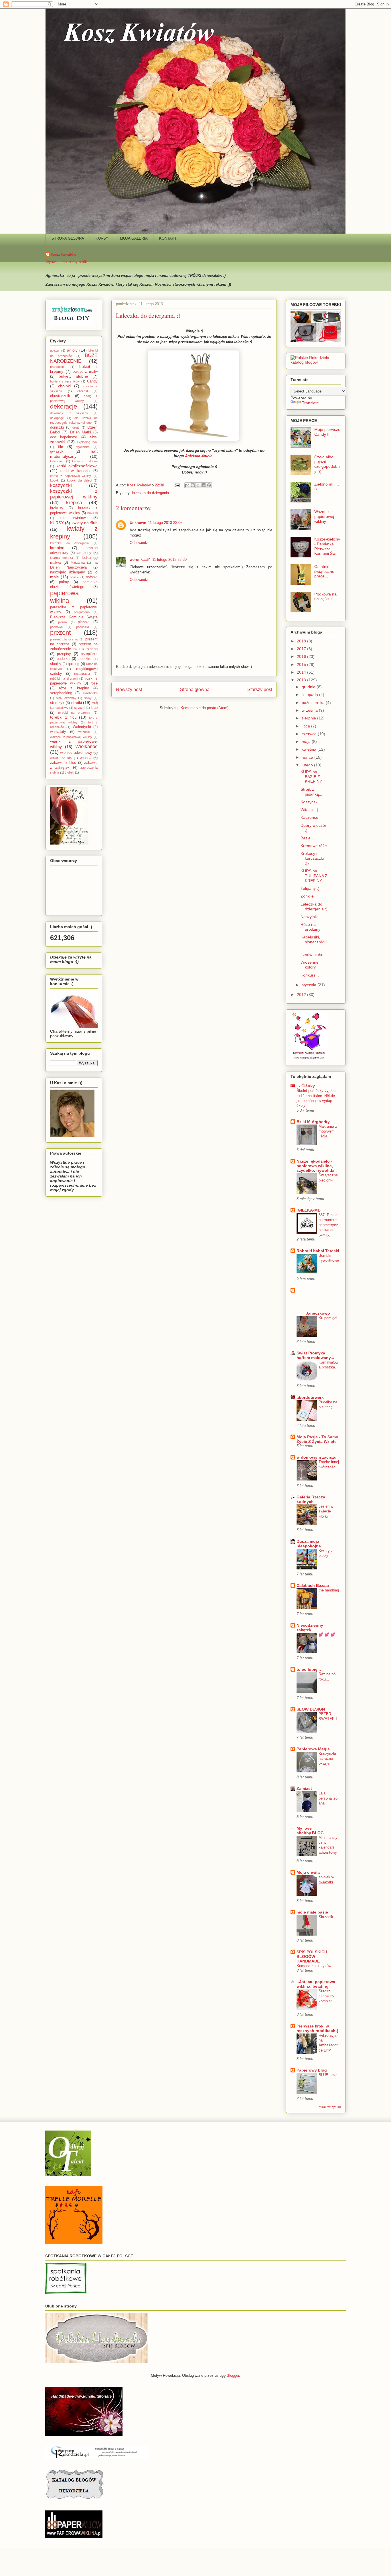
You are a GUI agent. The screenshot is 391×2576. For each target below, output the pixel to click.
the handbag (329, 1590)
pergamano (82, 612)
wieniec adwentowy (76, 753)
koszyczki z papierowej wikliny (74, 494)
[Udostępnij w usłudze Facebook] (204, 485)
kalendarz (57, 461)
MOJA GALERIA (134, 238)
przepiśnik (89, 654)
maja (307, 741)
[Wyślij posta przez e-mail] (177, 485)
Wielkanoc (86, 746)
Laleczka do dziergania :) (314, 907)
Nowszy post (129, 690)
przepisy (64, 654)
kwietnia (310, 749)
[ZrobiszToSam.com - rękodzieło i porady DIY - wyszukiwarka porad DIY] (72, 324)
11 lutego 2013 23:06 (165, 523)
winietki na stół (61, 758)
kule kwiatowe (73, 518)
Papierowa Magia (313, 1749)
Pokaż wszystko (329, 2107)
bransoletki (58, 367)
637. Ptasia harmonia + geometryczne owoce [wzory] (328, 1225)
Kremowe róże (314, 846)
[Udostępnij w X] (198, 485)
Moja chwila (308, 1872)
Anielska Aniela (199, 456)
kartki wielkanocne (75, 471)
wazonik (84, 732)
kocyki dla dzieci (79, 480)
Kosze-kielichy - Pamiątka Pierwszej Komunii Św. (327, 546)
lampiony (84, 553)
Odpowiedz (139, 543)
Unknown (138, 523)
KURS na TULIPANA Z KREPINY (314, 876)
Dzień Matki (81, 432)
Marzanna (78, 563)
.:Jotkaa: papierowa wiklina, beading (316, 1984)
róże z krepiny (74, 688)
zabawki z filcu (63, 763)
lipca (306, 726)
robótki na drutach (64, 678)
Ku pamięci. (328, 1318)
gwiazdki (57, 451)
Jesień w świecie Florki (326, 1511)
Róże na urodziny (310, 927)
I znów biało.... (314, 954)
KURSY (102, 238)
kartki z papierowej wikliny (71, 476)
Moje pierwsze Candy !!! (327, 432)
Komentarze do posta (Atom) (205, 708)
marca (308, 757)
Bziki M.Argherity (313, 1122)
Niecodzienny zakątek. (310, 1628)
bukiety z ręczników (65, 381)
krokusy (57, 508)
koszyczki (61, 485)
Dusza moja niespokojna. (309, 1544)
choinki (64, 386)
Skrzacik (326, 1917)
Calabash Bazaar (313, 1585)
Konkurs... (310, 975)
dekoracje (64, 406)
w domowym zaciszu (317, 1457)
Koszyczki (309, 802)
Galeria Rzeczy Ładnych (311, 1499)
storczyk (57, 703)
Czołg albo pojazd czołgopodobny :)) (327, 464)
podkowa (56, 627)
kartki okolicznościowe (77, 466)
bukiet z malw (85, 372)
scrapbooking (61, 693)
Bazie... (307, 838)
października (314, 703)
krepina (74, 503)
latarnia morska (62, 558)
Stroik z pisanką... (311, 792)
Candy (92, 381)
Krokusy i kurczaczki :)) (312, 858)
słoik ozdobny (66, 698)
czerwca (310, 734)
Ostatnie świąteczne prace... (324, 571)
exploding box (87, 442)
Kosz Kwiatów (64, 254)
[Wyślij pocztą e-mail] (187, 485)
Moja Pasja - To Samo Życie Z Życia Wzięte (317, 1439)
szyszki (80, 708)
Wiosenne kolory (310, 965)
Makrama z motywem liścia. (328, 1131)
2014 (302, 672)
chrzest (83, 391)
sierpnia (309, 718)
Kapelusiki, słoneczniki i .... (314, 942)
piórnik (63, 622)
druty (76, 427)
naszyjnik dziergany (68, 572)
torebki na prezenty (74, 713)
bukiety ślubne (73, 376)
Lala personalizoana (328, 1798)
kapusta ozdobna (85, 461)
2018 (302, 641)
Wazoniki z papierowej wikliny (324, 516)
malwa (55, 563)
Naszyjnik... (311, 917)
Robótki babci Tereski (318, 1251)
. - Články (306, 1086)
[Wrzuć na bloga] (193, 485)
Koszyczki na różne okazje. (327, 1759)
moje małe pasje (312, 1912)
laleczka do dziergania (150, 493)
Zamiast (304, 1788)
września (310, 710)
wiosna (86, 758)
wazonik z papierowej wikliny (71, 737)
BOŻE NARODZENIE (74, 358)
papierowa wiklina (64, 597)
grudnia (309, 687)
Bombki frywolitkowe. (329, 1261)
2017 (302, 649)
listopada (310, 695)
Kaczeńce (309, 817)
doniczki (57, 427)
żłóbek (70, 772)
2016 (302, 656)
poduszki (82, 627)
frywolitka (83, 447)
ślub (94, 708)
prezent (60, 633)
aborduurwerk (310, 1397)
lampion (57, 548)
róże (94, 683)
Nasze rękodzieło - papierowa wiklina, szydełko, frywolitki (315, 1166)
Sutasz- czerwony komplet (326, 1996)
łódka (86, 558)
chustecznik (60, 396)
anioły (72, 350)
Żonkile (307, 896)
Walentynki (82, 727)
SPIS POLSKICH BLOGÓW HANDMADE (312, 1956)
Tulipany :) (310, 888)
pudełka (63, 659)
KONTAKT (168, 238)
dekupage (57, 418)
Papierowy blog (312, 2070)
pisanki (84, 622)
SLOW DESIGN (311, 1709)
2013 (302, 680)
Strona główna (195, 690)
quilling (74, 664)
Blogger (233, 2375)
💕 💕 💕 (327, 1635)
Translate (310, 403)
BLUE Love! (329, 2075)
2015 (302, 664)
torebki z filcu (63, 717)
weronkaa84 (140, 560)
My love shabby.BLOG (310, 1831)
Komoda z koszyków (314, 1966)
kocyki (55, 480)
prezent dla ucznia (64, 639)
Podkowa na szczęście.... (325, 596)
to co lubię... (309, 1669)
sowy (88, 698)
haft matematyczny (74, 454)
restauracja (82, 674)
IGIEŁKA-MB (309, 1210)
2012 (302, 995)
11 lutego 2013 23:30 (169, 560)
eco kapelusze (64, 437)
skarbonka (90, 693)
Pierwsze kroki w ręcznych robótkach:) (317, 2028)
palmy (64, 582)
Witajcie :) (309, 810)
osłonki (92, 577)
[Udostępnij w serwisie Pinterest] (209, 485)
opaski (74, 577)
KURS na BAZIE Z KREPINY (311, 777)
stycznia (310, 985)
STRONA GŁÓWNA (68, 238)
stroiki (77, 703)
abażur (55, 350)
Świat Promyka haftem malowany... (315, 1355)
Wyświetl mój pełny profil (66, 262)
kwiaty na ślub (85, 523)
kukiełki (92, 513)
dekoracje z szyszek (69, 413)
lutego (308, 765)
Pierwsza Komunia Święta (74, 617)
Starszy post (260, 690)
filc (61, 447)
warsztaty (58, 732)
